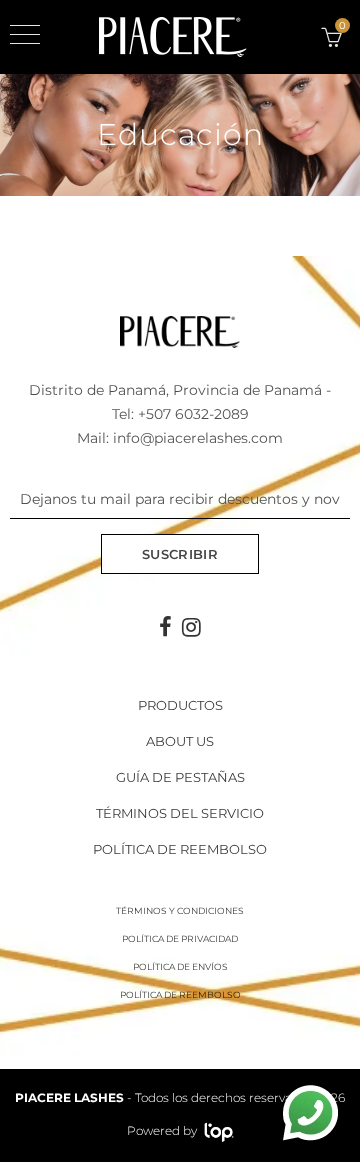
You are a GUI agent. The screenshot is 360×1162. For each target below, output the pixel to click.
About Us (180, 741)
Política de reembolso (180, 849)
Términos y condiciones (180, 910)
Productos (180, 705)
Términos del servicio (180, 813)
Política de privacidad (180, 938)
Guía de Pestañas (180, 777)
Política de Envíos (180, 966)
